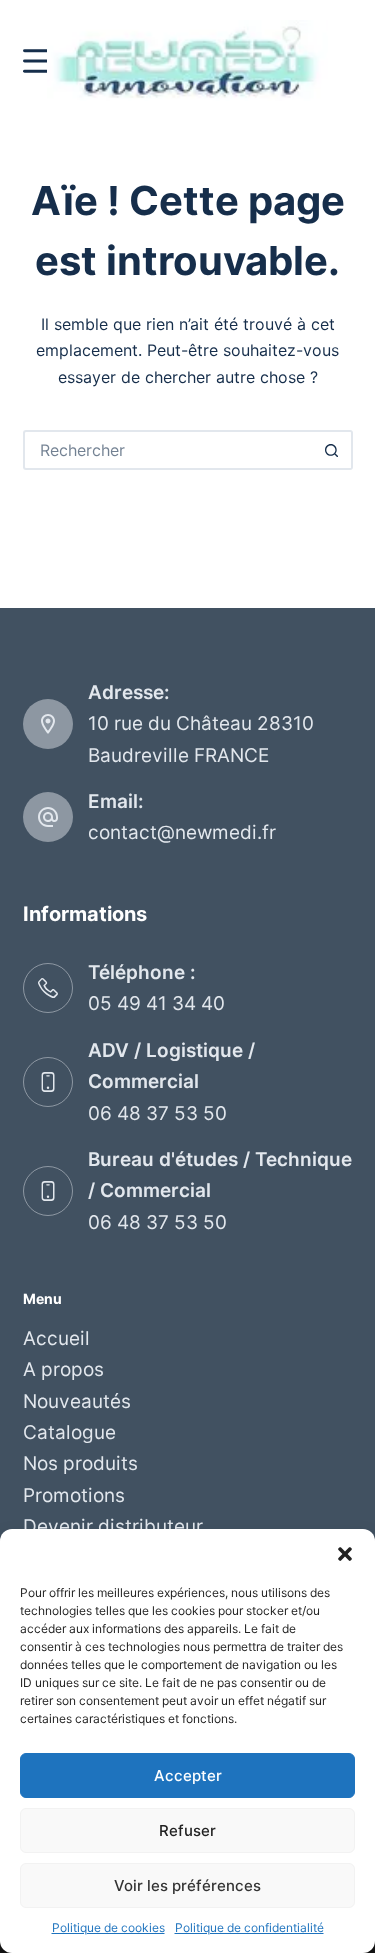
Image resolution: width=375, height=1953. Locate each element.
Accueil (56, 1338)
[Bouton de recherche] (333, 450)
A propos (63, 1369)
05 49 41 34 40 (156, 1003)
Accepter (188, 1775)
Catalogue (69, 1432)
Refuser (187, 1830)
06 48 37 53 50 (157, 1113)
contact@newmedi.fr (182, 832)
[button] (345, 1554)
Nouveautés (77, 1401)
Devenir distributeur (113, 1526)
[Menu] (38, 61)
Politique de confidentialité (249, 1927)
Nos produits (80, 1463)
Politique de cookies (108, 1927)
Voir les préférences (187, 1885)
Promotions (74, 1495)
